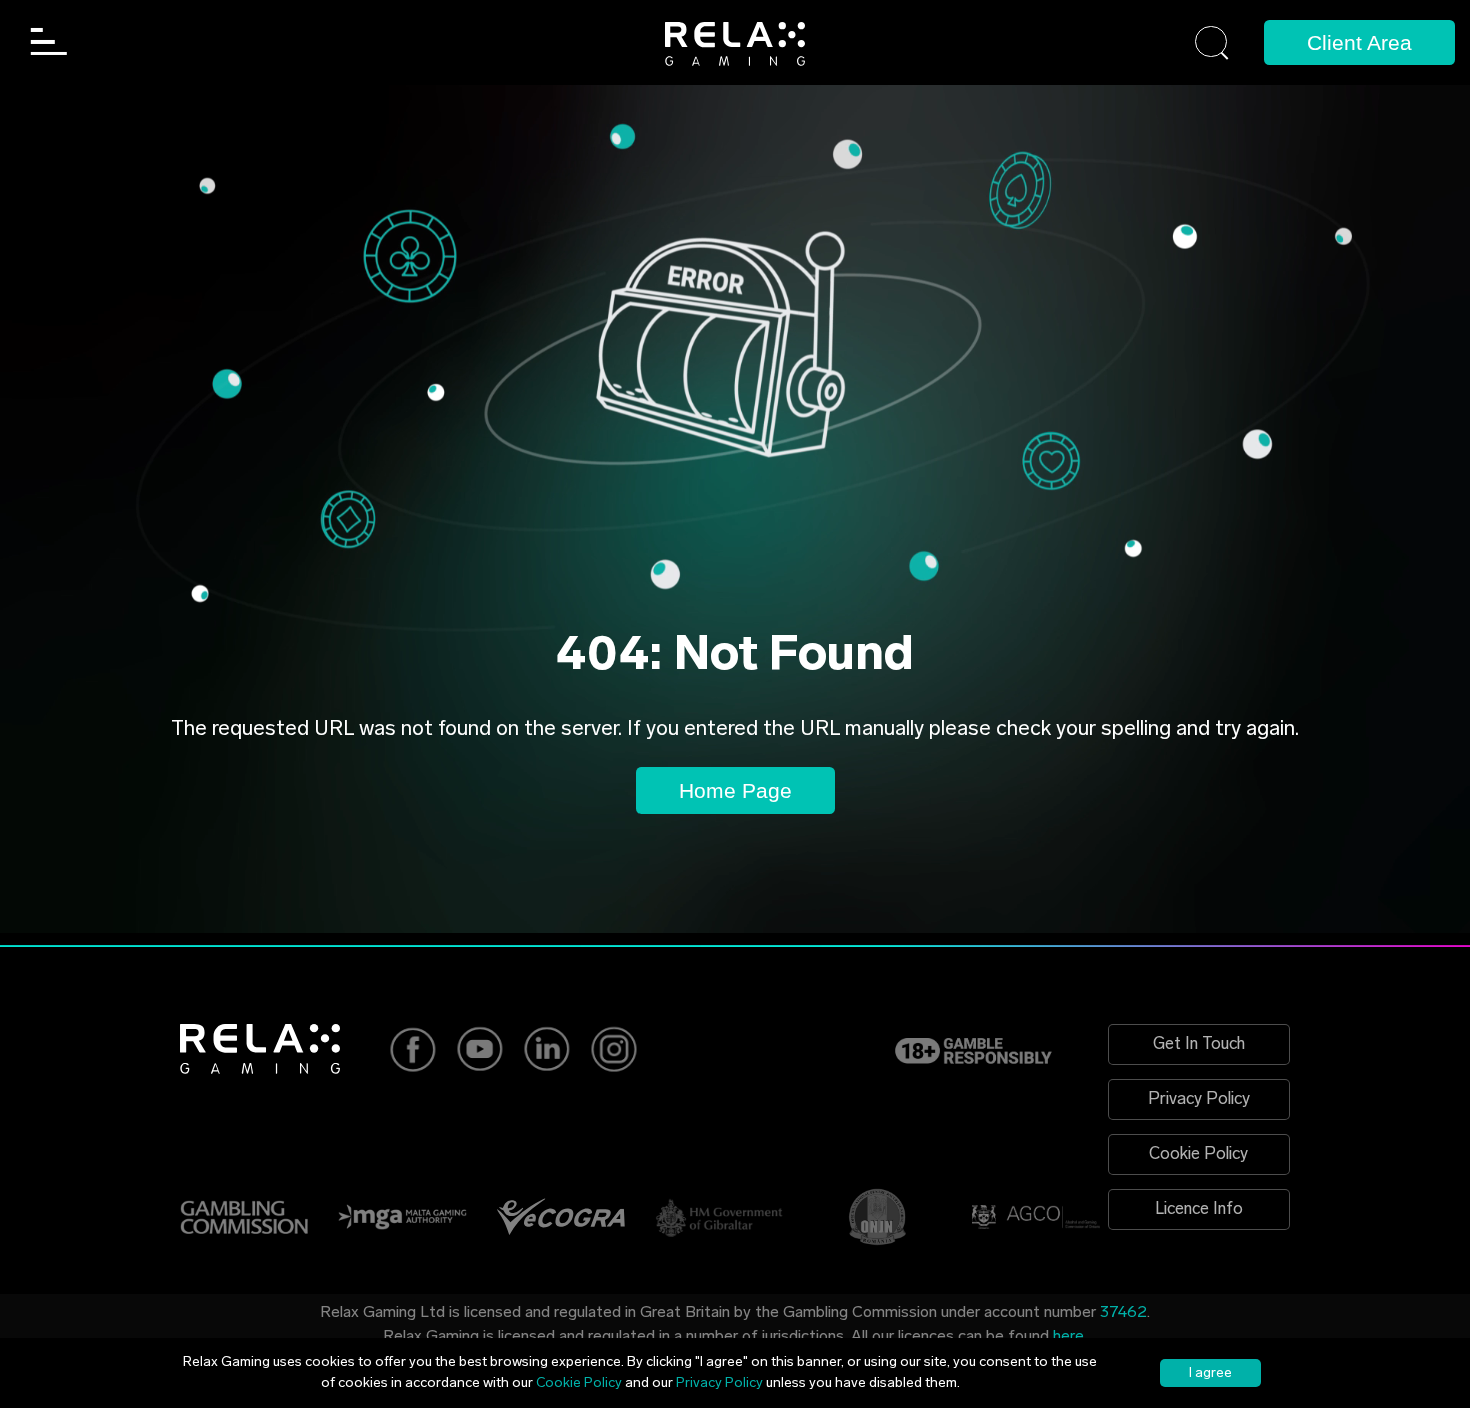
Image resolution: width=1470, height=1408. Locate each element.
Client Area (1359, 42)
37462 (1123, 1313)
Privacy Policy (1199, 1099)
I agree (1210, 1373)
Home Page (735, 790)
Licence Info (1199, 1209)
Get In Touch (1199, 1044)
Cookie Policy (1198, 1154)
